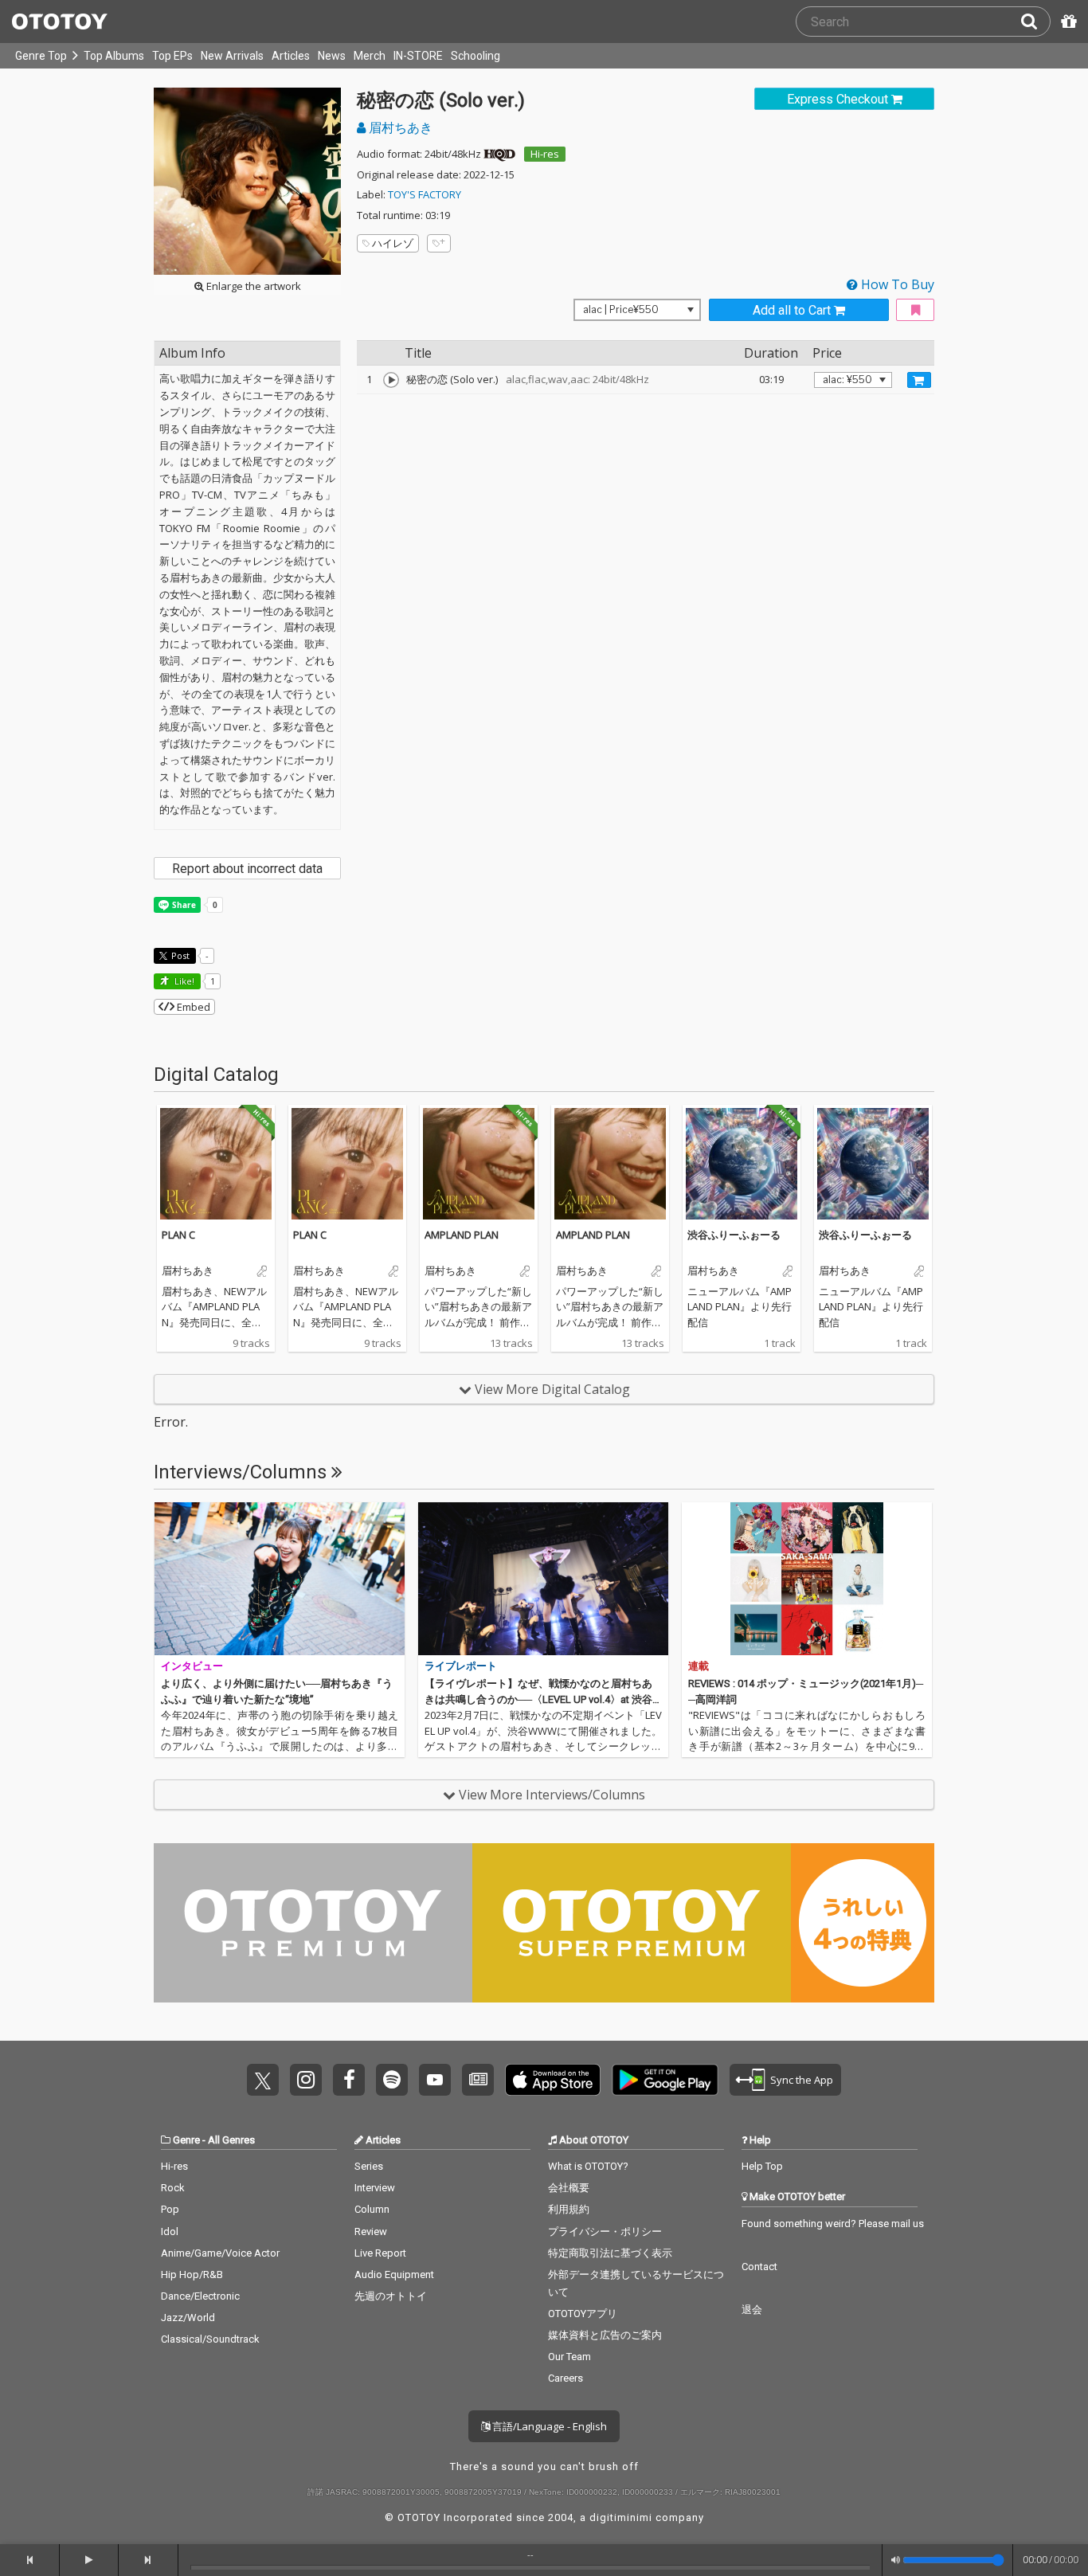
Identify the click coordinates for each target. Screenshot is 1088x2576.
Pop (170, 2209)
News (332, 56)
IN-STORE (418, 56)
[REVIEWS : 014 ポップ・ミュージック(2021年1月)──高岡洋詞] (807, 1579)
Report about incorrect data (247, 869)
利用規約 (569, 2209)
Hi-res (545, 154)
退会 (752, 2310)
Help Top (762, 2166)
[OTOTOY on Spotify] (392, 2080)
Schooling (476, 56)
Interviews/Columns (243, 1472)
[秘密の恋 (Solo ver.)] (391, 380)
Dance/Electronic (200, 2296)
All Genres (231, 2140)
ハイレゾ (393, 243)
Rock (173, 2188)
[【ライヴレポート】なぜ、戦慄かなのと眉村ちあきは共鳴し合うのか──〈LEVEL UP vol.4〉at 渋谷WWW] (543, 1579)
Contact (759, 2267)
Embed (192, 1007)
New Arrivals (232, 56)
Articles (291, 56)
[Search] (1035, 22)
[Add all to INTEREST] (915, 310)
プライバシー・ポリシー (605, 2231)
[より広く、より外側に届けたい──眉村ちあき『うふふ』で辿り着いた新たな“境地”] (280, 1579)
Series (369, 2166)
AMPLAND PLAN (462, 1235)
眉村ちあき (399, 127)
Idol (170, 2231)
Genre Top (41, 56)
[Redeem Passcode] (1066, 22)
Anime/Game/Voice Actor (220, 2253)
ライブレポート (461, 1666)
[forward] (149, 2560)
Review (371, 2231)
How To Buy (896, 284)
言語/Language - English (548, 2426)
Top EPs (172, 56)
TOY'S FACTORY (425, 194)
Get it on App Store (553, 2080)
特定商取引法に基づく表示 (610, 2253)
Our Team (569, 2357)
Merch (370, 56)
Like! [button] (183, 981)
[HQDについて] (499, 154)
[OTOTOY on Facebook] (349, 2080)
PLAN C (178, 1235)
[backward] (30, 2560)
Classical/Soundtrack (210, 2339)
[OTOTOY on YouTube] (435, 2080)
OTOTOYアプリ (583, 2314)
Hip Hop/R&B (192, 2275)
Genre (186, 2140)
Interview (375, 2188)
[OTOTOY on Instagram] (306, 2080)
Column (372, 2209)
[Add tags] (439, 243)
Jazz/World (188, 2318)
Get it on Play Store (665, 2080)
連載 (699, 1666)
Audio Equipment (394, 2275)
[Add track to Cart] (919, 380)
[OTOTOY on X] (263, 2080)
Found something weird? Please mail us (833, 2224)
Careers (566, 2378)
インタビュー (192, 1666)
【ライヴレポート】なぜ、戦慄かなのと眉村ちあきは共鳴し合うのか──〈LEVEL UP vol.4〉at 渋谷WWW (543, 1699)
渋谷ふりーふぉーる (734, 1235)
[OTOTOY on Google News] (478, 2080)
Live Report (380, 2253)
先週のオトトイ (391, 2296)
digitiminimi (621, 2517)
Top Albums (114, 56)
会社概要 (569, 2188)
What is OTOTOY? (588, 2166)
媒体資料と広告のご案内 (605, 2335)
